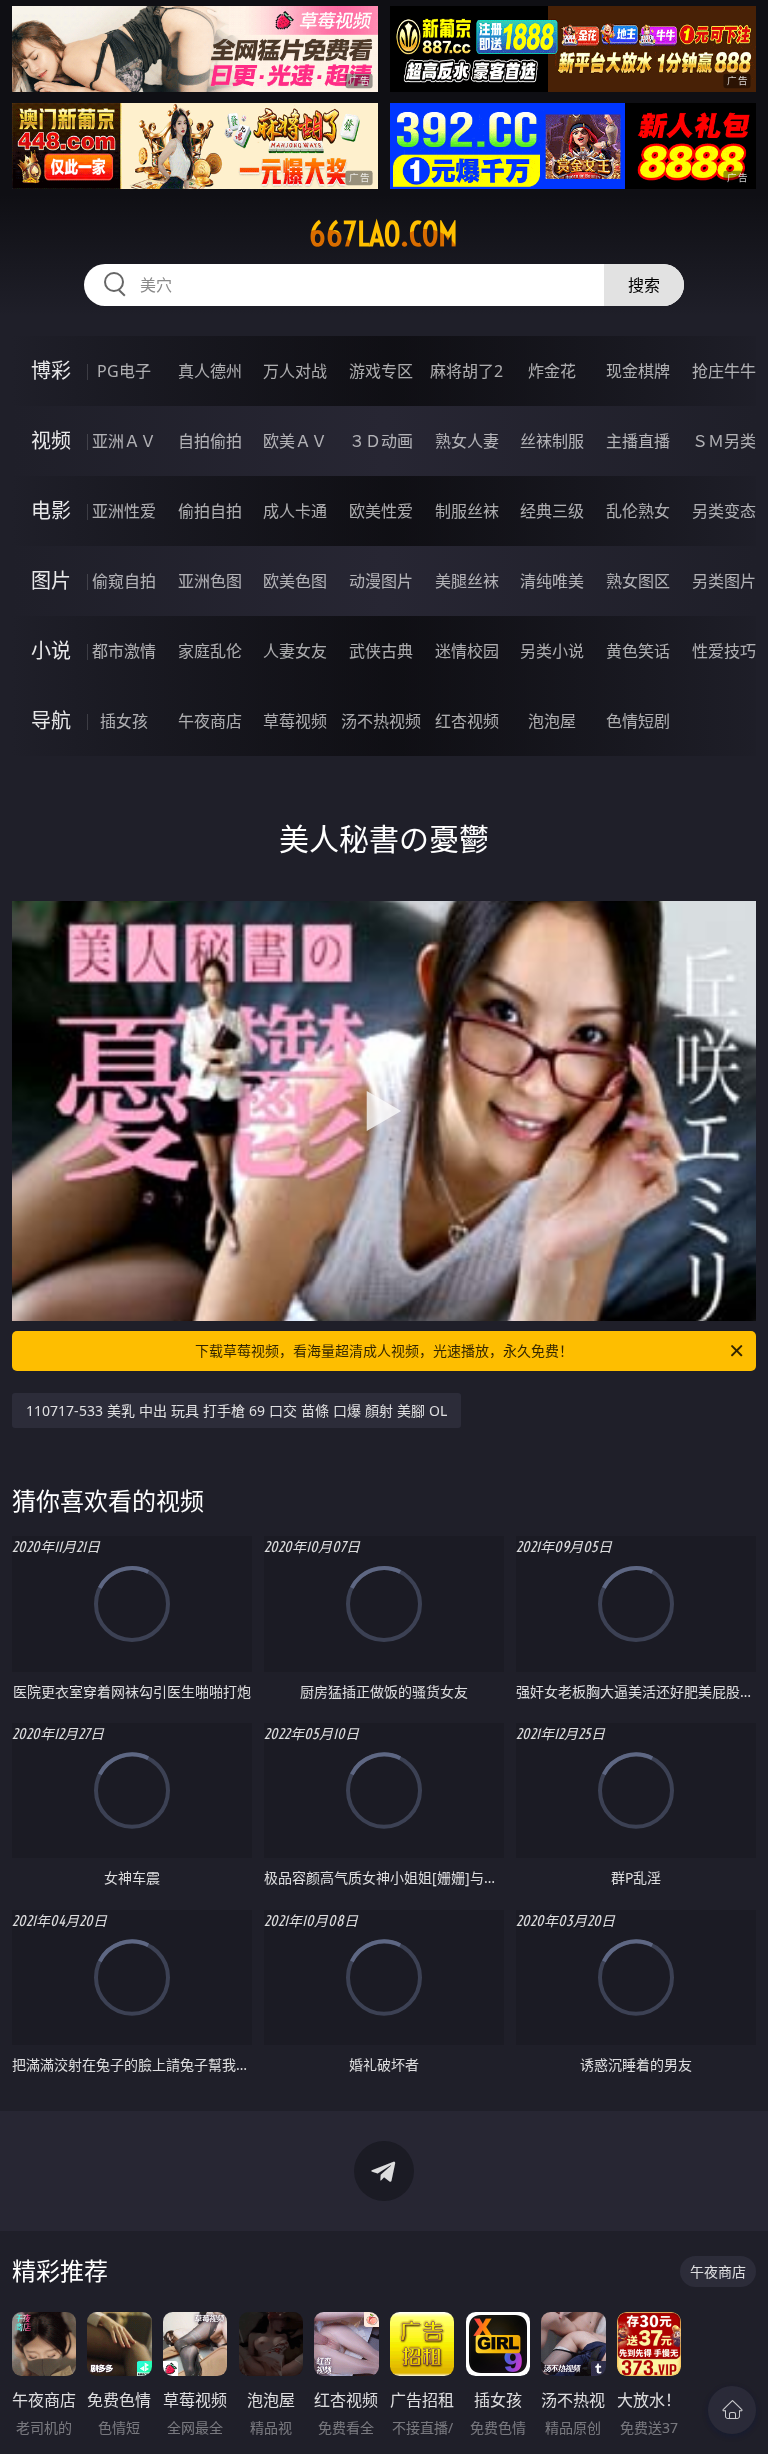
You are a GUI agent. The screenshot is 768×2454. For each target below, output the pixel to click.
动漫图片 (381, 581)
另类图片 (724, 581)
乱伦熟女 (638, 511)
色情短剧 (638, 721)
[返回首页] (732, 2410)
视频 (51, 440)
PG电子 (124, 371)
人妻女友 (295, 651)
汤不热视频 (381, 721)
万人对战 (295, 371)
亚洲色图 (210, 581)
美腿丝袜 (467, 581)
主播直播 (638, 441)
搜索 (644, 285)
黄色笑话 (638, 651)
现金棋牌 (638, 371)
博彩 (51, 370)
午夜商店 (210, 721)
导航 (51, 720)
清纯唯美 (552, 581)
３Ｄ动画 (381, 441)
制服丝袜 (467, 511)
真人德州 (210, 371)
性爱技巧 (724, 651)
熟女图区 (638, 581)
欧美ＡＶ (295, 441)
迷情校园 (467, 651)
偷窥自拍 (124, 581)
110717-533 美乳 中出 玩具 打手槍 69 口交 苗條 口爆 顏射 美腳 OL (236, 1410)
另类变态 (724, 511)
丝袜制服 (552, 441)
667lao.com (383, 234)
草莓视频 (295, 721)
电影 (51, 510)
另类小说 (552, 651)
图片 (51, 580)
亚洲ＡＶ (124, 441)
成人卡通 (295, 511)
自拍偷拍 (210, 441)
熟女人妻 (467, 441)
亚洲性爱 (124, 511)
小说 (51, 650)
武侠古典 (381, 651)
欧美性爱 (381, 511)
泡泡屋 (552, 721)
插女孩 (124, 721)
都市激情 (124, 651)
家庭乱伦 (210, 651)
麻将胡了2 (466, 371)
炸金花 (552, 371)
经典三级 (552, 511)
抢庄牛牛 (724, 371)
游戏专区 (381, 371)
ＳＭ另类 (724, 441)
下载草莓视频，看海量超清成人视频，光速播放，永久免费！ (384, 1350)
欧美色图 (295, 581)
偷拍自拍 (210, 511)
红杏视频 (467, 721)
